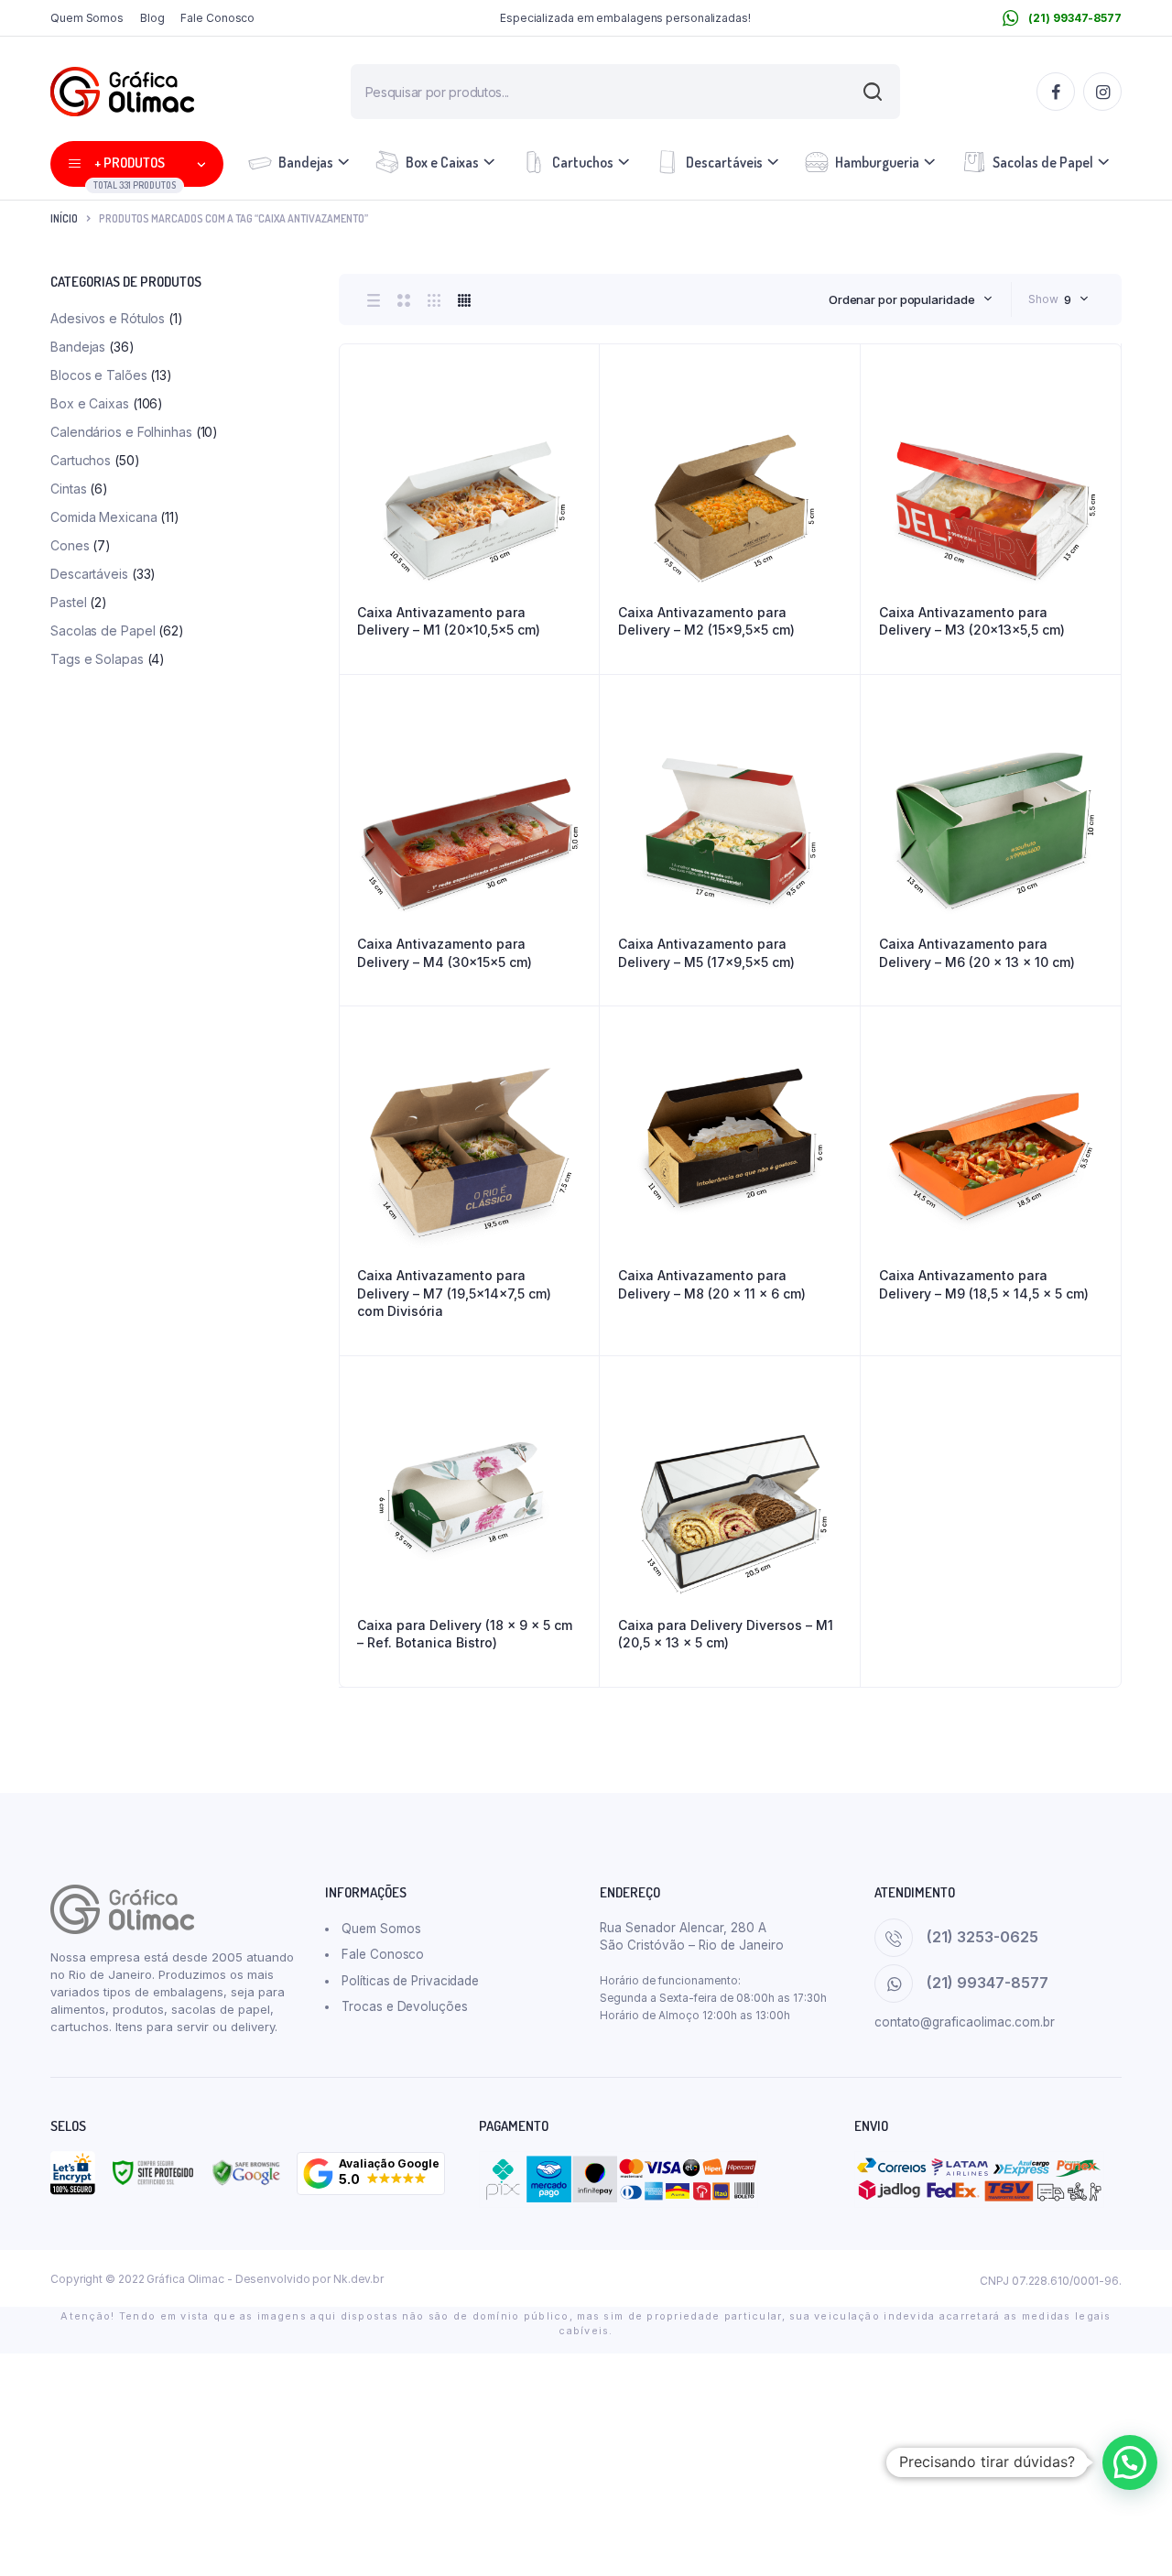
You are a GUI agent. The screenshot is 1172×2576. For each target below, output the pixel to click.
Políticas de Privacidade (410, 1981)
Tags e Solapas (97, 659)
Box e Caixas (442, 162)
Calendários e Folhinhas (121, 432)
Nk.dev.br (358, 2279)
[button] (371, 2174)
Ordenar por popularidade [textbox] (902, 299)
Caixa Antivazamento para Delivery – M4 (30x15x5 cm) (445, 953)
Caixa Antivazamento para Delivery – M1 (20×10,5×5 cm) (449, 621)
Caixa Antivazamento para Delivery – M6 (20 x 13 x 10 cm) (977, 953)
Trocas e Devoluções (404, 2006)
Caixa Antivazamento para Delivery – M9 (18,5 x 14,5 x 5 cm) (984, 1284)
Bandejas (306, 162)
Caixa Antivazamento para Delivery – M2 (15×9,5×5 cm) (706, 621)
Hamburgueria (877, 162)
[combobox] (911, 299)
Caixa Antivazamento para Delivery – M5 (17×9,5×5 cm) (706, 953)
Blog (152, 18)
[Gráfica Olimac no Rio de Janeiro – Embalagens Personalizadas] (122, 92)
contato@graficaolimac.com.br (965, 2022)
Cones (70, 545)
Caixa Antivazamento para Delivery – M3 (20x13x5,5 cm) (972, 621)
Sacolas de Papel (1043, 162)
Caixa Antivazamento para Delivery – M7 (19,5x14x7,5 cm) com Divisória (454, 1293)
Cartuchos (583, 162)
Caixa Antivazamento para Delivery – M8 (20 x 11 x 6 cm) (712, 1284)
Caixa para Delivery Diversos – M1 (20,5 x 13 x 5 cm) (726, 1634)
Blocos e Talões (99, 375)
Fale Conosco (217, 18)
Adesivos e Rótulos (108, 318)
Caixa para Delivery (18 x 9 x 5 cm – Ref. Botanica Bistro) (465, 1634)
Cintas (68, 489)
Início (64, 218)
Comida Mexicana (104, 517)
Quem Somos (87, 18)
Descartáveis (724, 162)
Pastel (68, 602)
